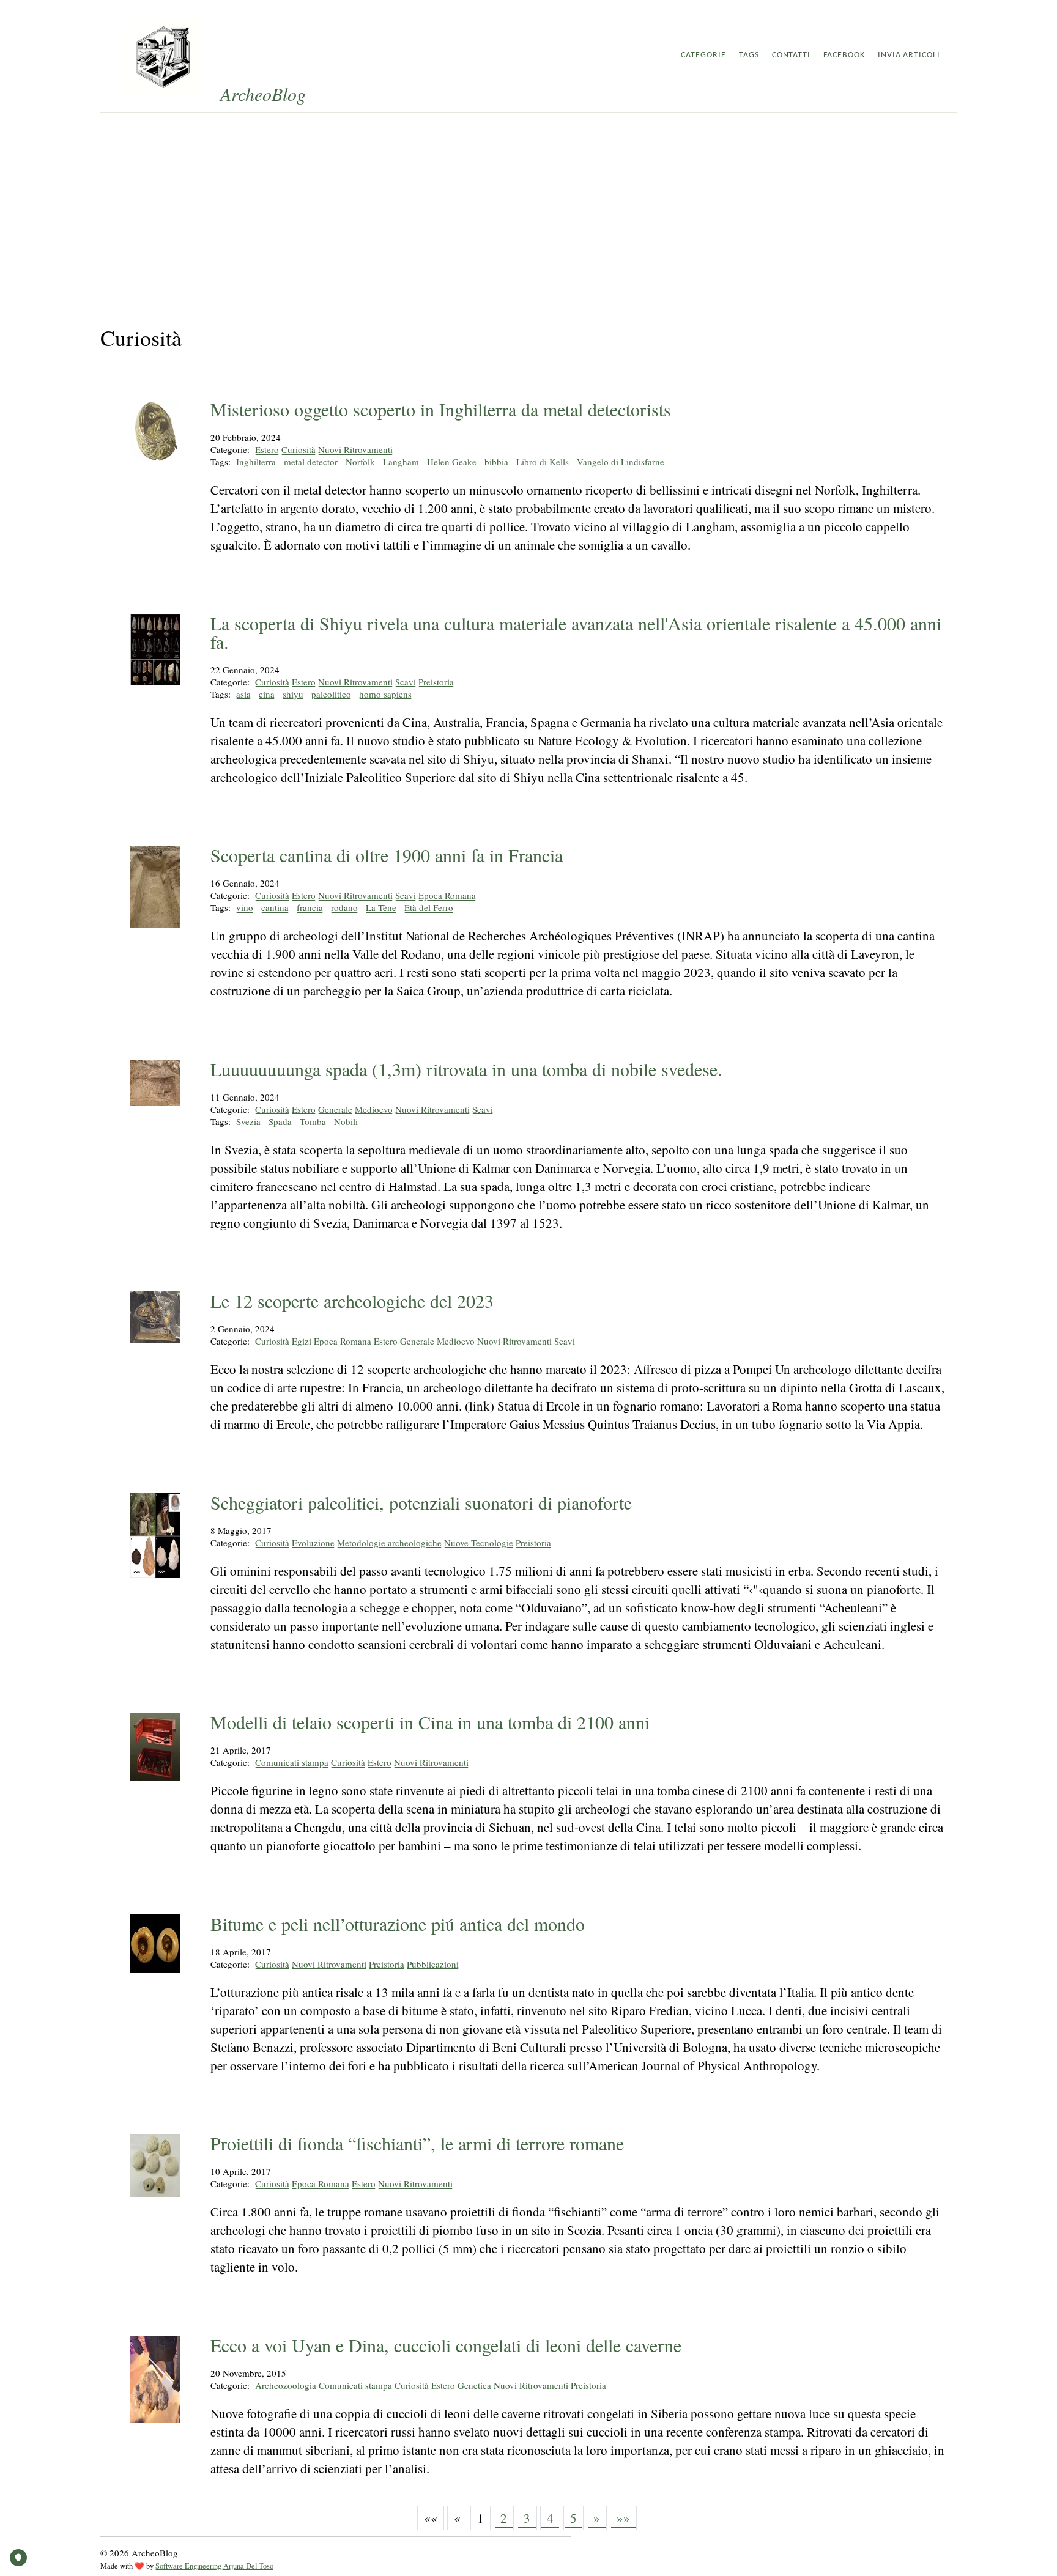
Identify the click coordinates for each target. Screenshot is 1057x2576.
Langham (401, 462)
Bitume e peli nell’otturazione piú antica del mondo (398, 1924)
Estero (267, 449)
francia (310, 907)
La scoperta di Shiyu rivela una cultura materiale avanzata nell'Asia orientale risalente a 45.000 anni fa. (576, 632)
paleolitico (331, 694)
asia (243, 694)
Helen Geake (452, 462)
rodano (344, 907)
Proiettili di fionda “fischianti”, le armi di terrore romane (417, 2143)
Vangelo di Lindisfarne (621, 462)
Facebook (844, 55)
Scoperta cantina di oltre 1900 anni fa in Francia (387, 855)
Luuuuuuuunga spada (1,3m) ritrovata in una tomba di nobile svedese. (466, 1069)
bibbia (496, 462)
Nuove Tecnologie (479, 1543)
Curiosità (299, 449)
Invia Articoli (909, 55)
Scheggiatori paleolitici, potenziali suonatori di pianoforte (421, 1502)
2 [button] (504, 2518)
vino (245, 907)
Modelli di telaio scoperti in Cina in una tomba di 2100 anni (430, 1722)
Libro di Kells (543, 462)
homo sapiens (385, 694)
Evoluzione (313, 1543)
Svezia (248, 1121)
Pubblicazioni (433, 1964)
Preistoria (436, 682)
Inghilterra (256, 462)
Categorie (703, 55)
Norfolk (360, 462)
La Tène (381, 907)
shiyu (293, 694)
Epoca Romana (447, 895)
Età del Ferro (429, 907)
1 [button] (480, 2518)
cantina (275, 907)
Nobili (346, 1121)
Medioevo (374, 1109)
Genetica (474, 2385)
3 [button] (527, 2518)
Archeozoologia (286, 2385)
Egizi (302, 1341)
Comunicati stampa (292, 1762)
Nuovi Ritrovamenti (355, 449)
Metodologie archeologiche (389, 1543)
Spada (280, 1121)
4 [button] (550, 2518)
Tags (749, 55)
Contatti (792, 55)
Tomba (313, 1121)
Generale (335, 1109)
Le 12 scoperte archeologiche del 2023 (352, 1301)
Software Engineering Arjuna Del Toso (214, 2566)
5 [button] (573, 2518)
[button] (431, 2518)
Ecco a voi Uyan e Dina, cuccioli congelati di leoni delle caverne (446, 2345)
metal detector (311, 462)
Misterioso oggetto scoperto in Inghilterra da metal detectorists (441, 409)
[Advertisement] (528, 204)
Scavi (406, 682)
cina (267, 694)
